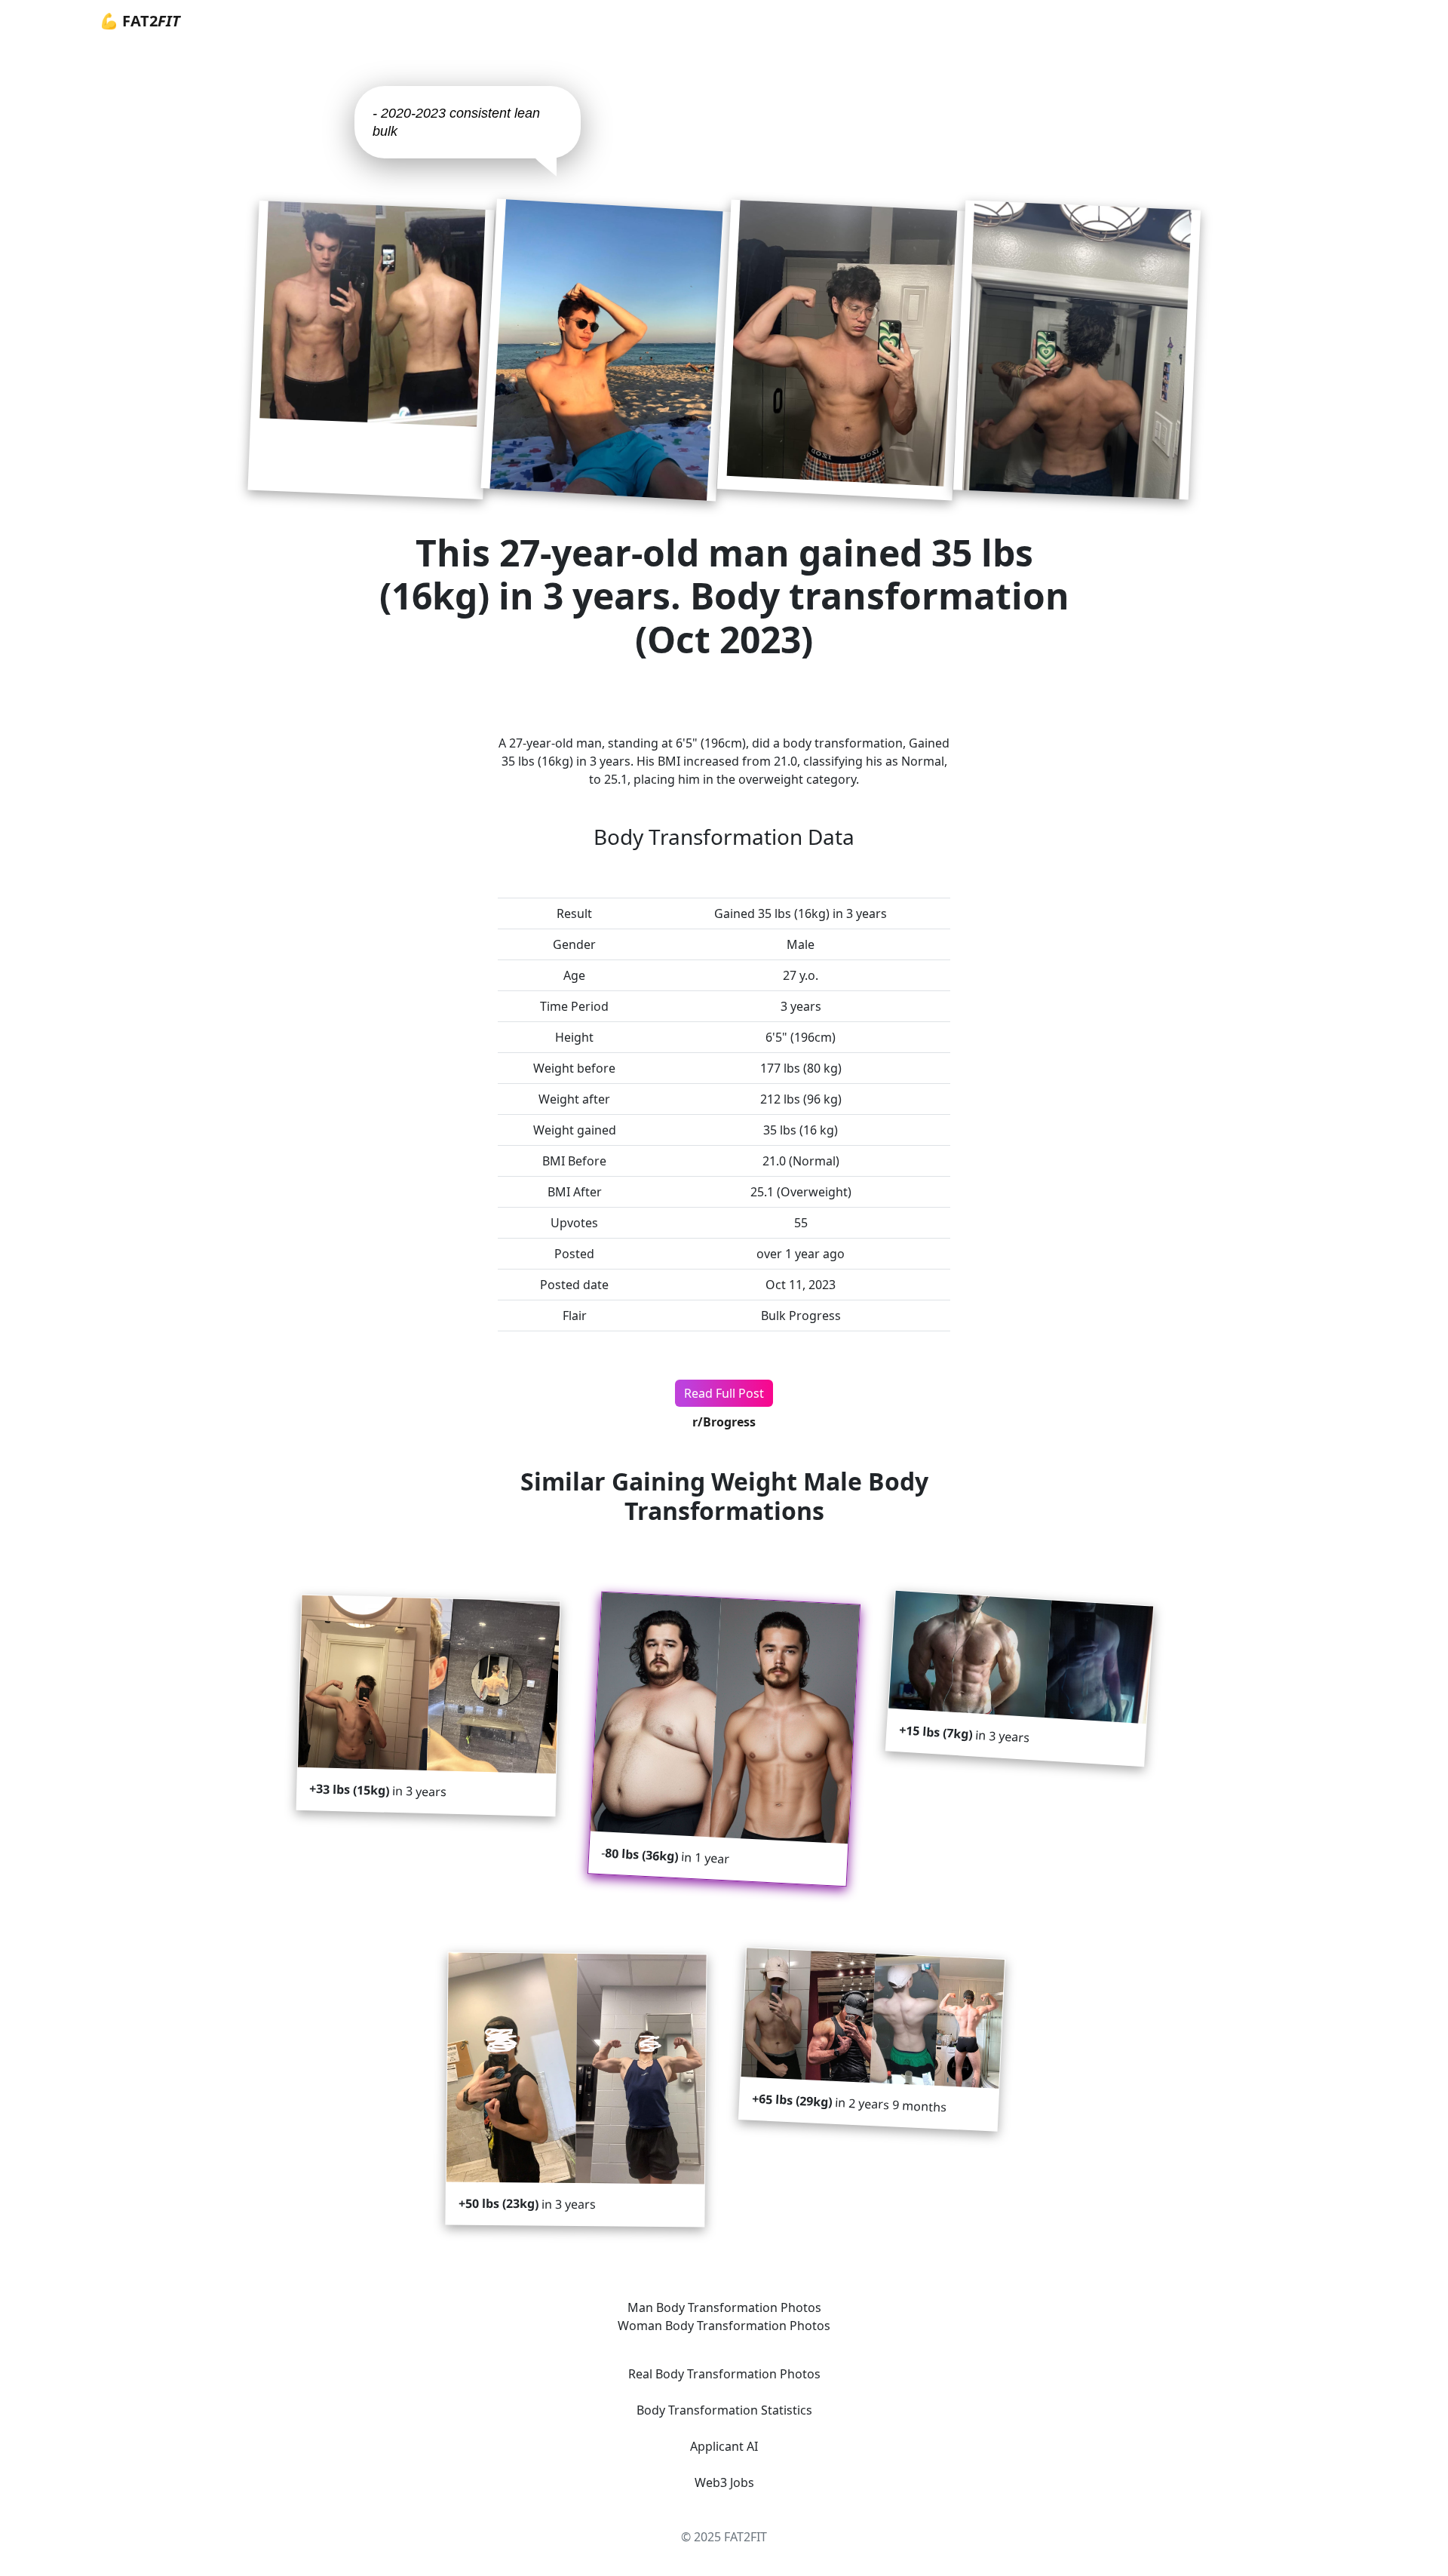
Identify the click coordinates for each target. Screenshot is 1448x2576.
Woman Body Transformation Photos (724, 2326)
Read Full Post (724, 1393)
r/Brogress (724, 1422)
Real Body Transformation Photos (724, 2374)
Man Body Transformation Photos (724, 2307)
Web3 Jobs (724, 2482)
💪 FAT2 (140, 21)
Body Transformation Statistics (724, 2410)
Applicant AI (724, 2446)
